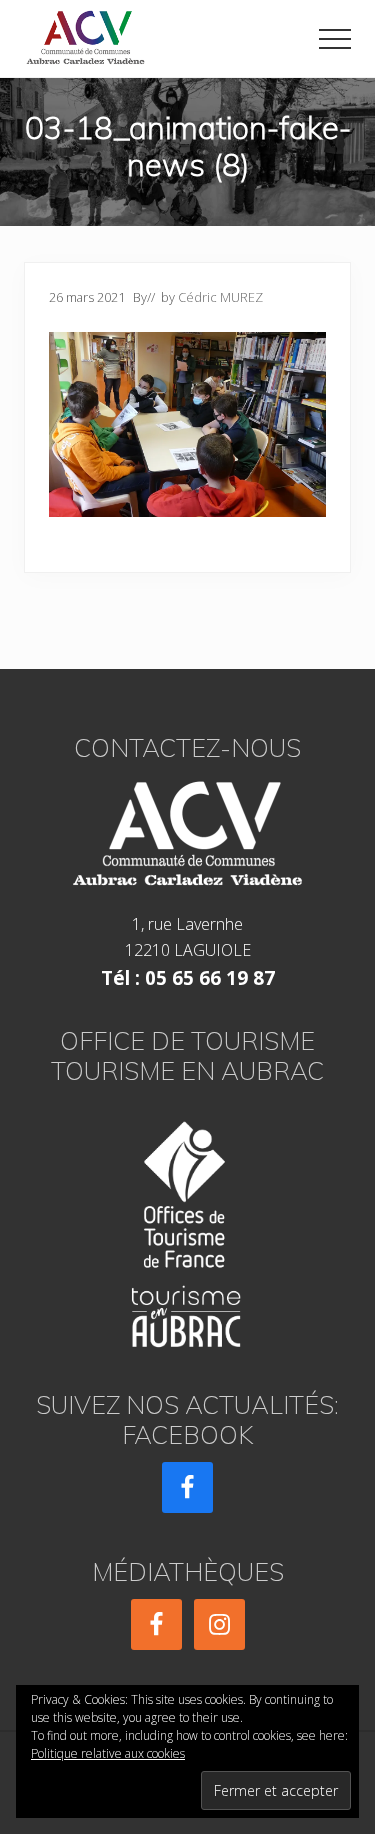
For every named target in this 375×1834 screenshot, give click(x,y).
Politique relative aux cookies (108, 1753)
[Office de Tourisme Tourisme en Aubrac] (187, 1228)
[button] (335, 39)
